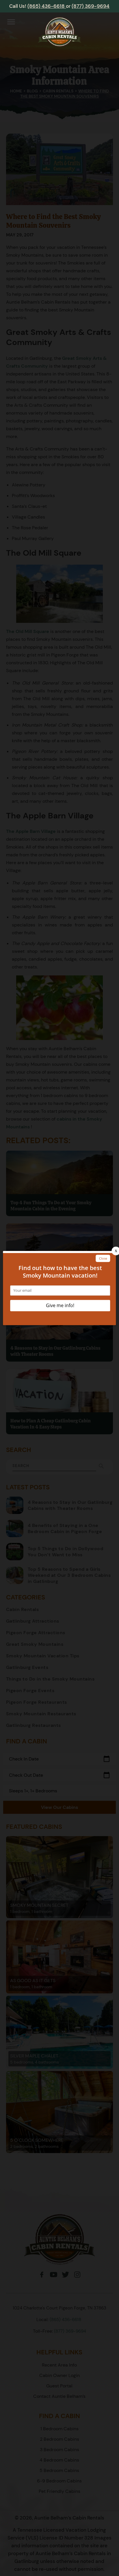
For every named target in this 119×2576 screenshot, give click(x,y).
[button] (11, 23)
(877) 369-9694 (91, 6)
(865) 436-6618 (47, 6)
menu (11, 22)
